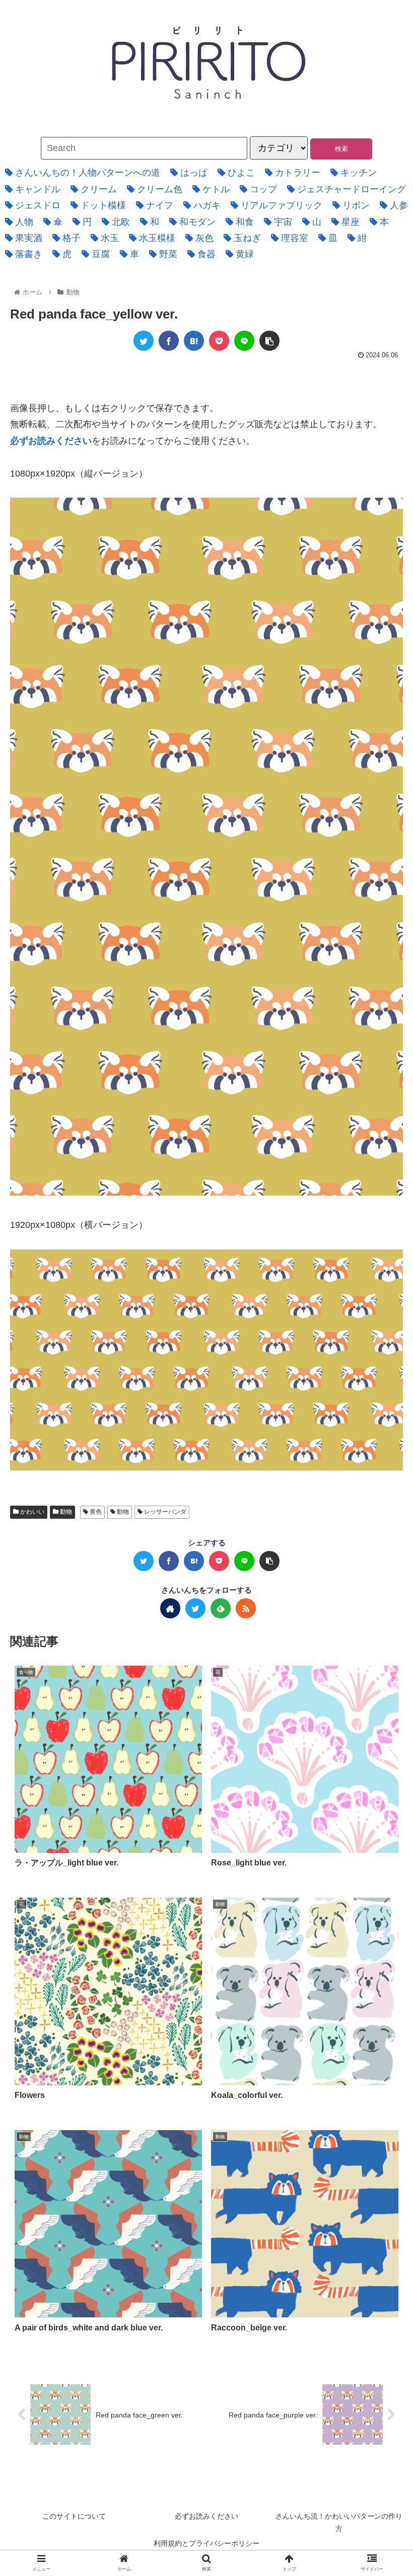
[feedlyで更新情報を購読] (221, 1608)
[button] (370, 1499)
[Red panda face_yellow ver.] (194, 341)
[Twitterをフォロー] (195, 1608)
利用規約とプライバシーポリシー (206, 2543)
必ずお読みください (206, 2516)
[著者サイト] (170, 1608)
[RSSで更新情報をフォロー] (246, 1608)
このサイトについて (74, 2516)
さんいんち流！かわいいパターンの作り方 (339, 2522)
